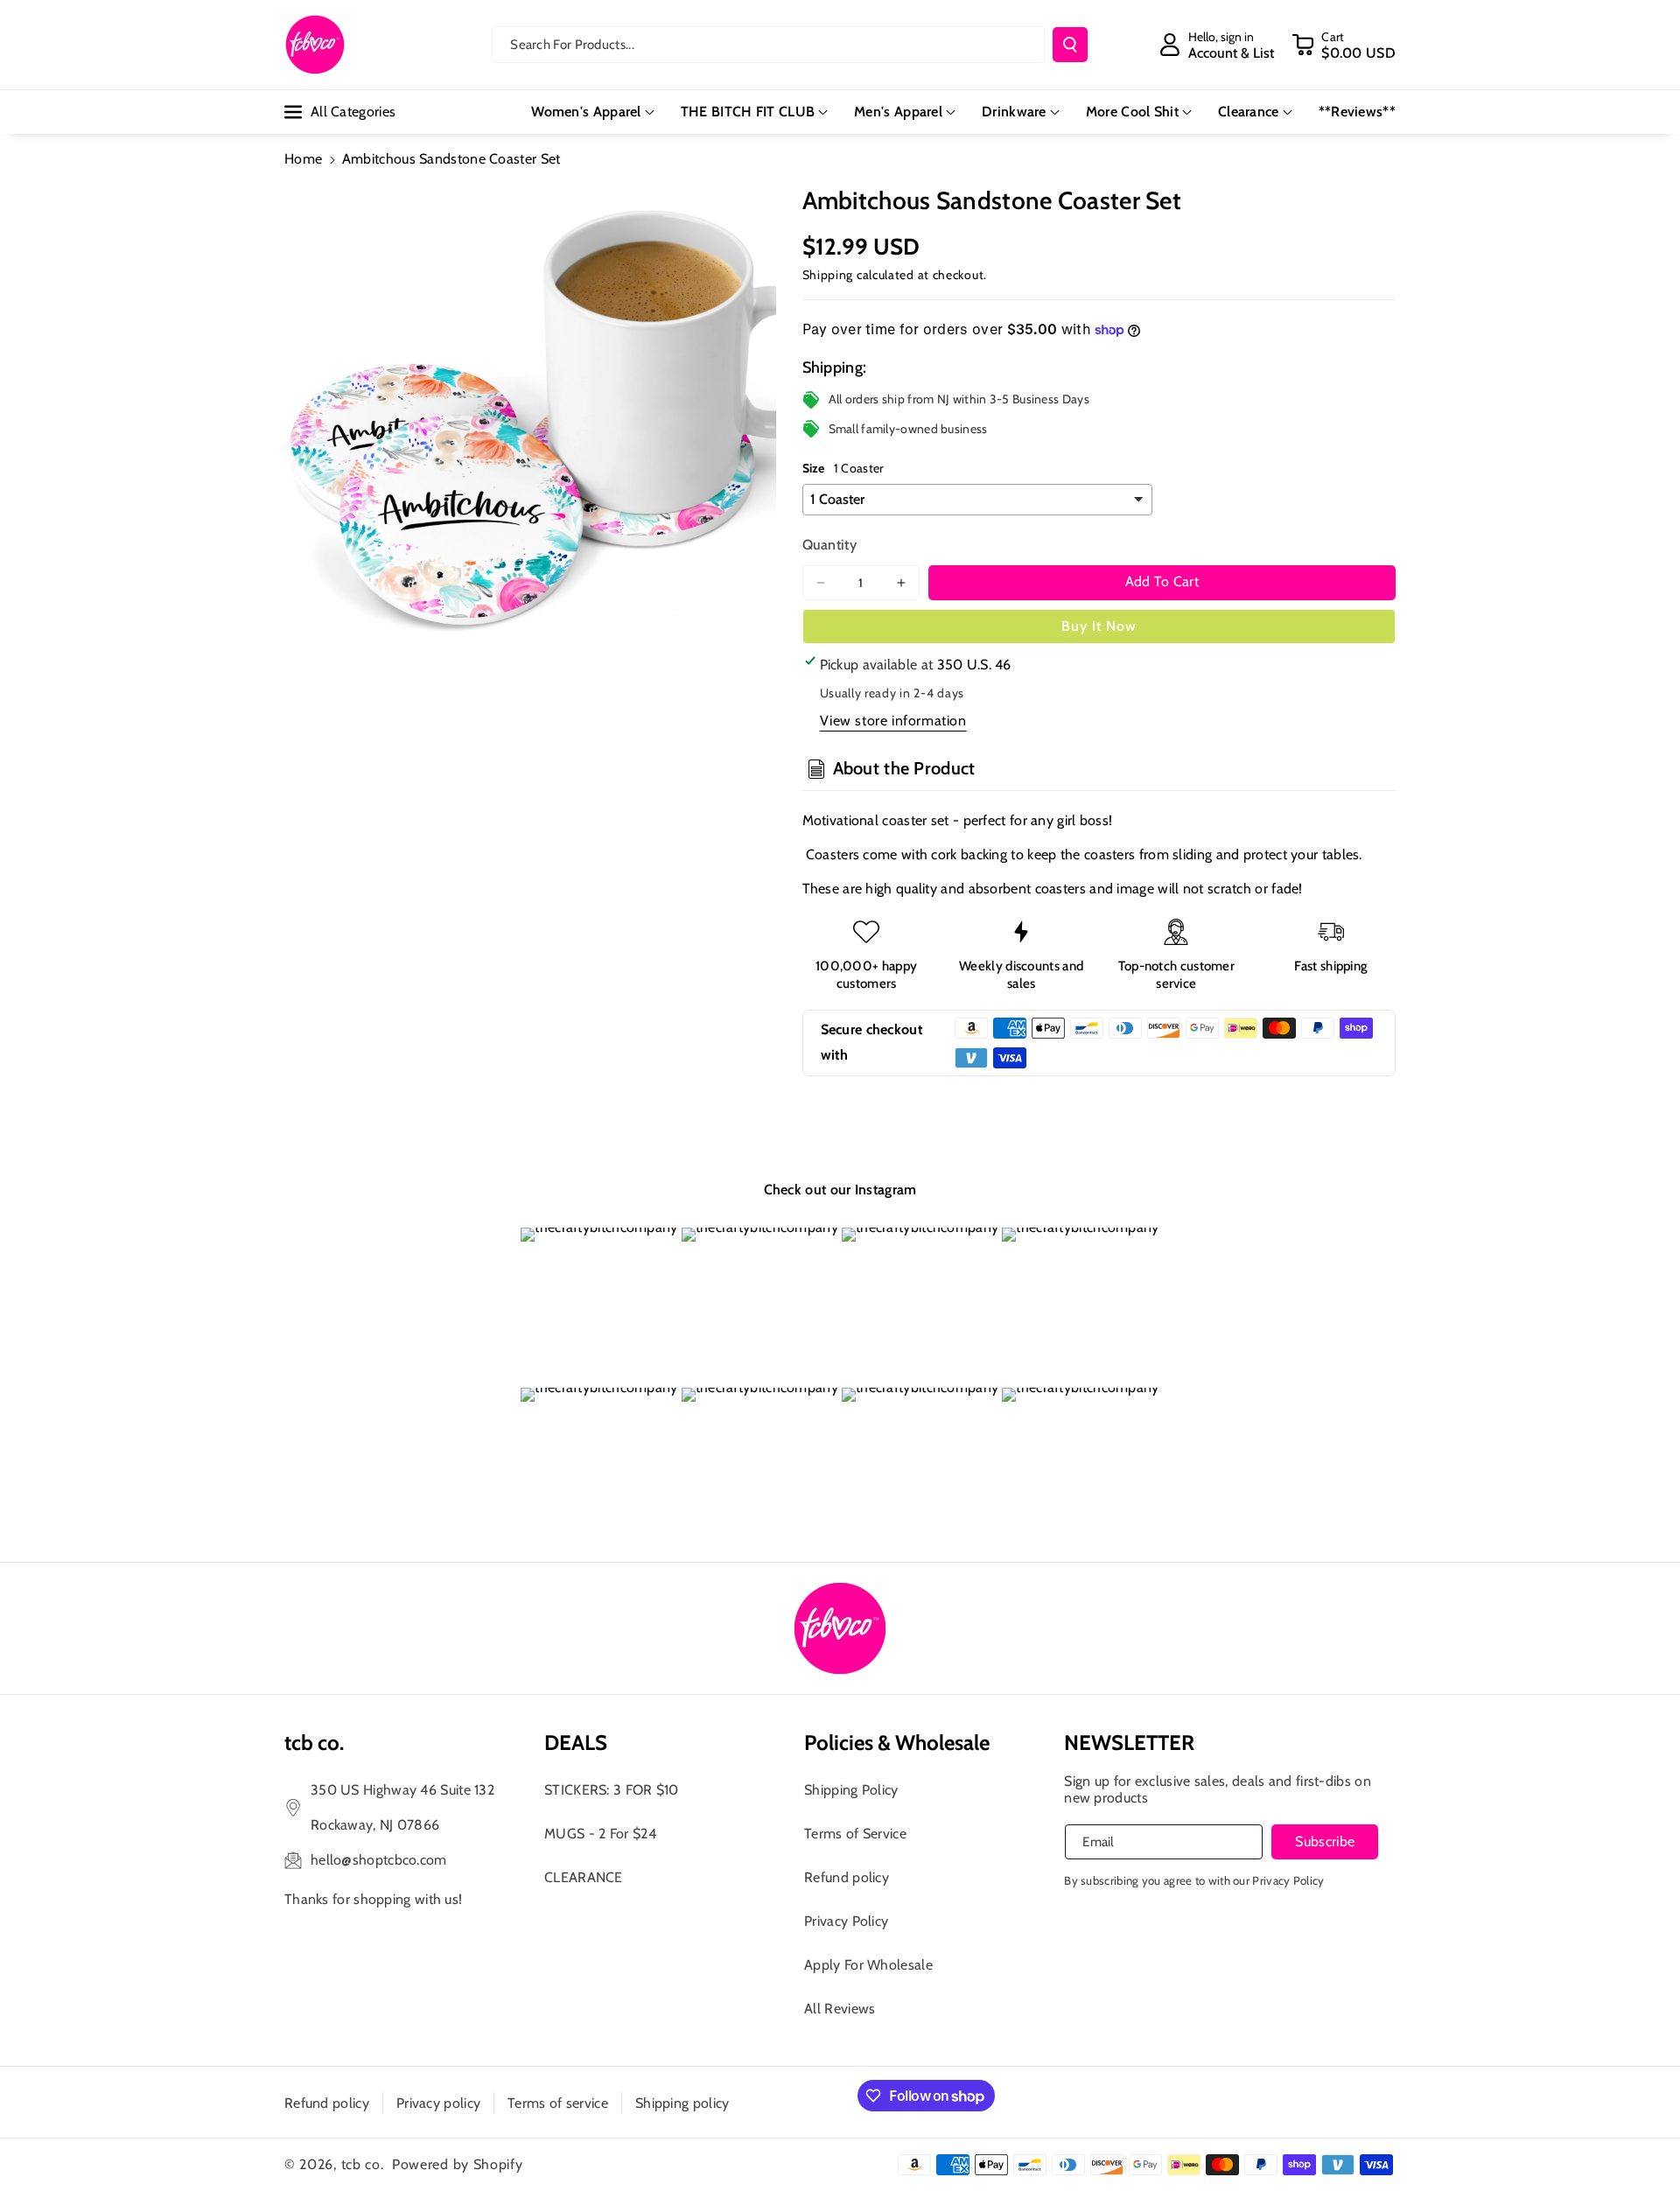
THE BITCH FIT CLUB (748, 112)
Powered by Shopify (458, 2164)
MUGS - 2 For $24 (600, 1834)
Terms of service (558, 2103)
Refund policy (847, 1877)
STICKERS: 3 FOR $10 (612, 1790)
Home (303, 159)
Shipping (828, 275)
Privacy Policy (846, 1921)
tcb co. (363, 2164)
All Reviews (840, 2009)
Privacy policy (438, 2103)
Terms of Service (855, 1834)
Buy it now (1099, 626)
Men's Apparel (898, 112)
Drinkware (1014, 112)
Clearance (1249, 112)
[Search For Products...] (1070, 45)
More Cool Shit (1132, 112)
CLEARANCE (584, 1877)
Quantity (829, 545)
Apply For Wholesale (868, 1965)
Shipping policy (682, 2103)
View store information (893, 721)
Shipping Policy (851, 1790)
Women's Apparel (586, 112)
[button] (1344, 45)
